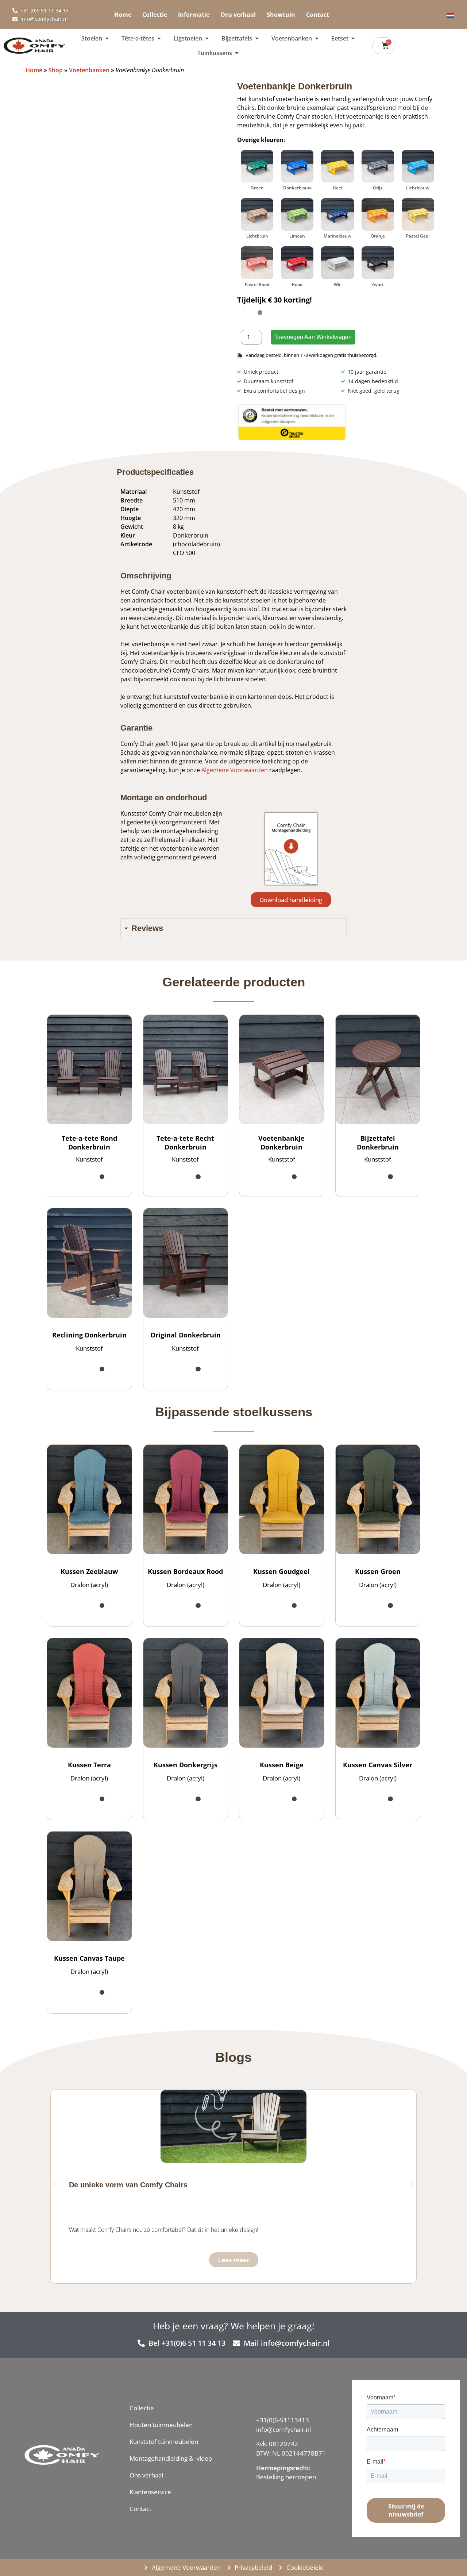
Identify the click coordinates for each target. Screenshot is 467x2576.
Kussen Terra (89, 1765)
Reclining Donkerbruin (89, 1335)
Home (123, 15)
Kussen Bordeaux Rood (185, 1571)
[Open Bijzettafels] (257, 38)
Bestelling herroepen (286, 2477)
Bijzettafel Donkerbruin (378, 1143)
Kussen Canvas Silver (378, 1765)
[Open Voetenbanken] (317, 38)
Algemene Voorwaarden (235, 770)
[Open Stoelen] (107, 38)
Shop (56, 70)
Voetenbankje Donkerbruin (281, 1143)
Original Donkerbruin (186, 1335)
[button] (291, 900)
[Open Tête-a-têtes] (159, 38)
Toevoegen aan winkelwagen (313, 337)
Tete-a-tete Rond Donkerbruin (89, 1143)
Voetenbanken (89, 70)
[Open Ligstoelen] (207, 38)
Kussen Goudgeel (281, 1571)
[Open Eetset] (353, 38)
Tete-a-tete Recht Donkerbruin (185, 1143)
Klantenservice (150, 2492)
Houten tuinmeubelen (161, 2425)
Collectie (155, 15)
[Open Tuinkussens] (237, 53)
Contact (318, 15)
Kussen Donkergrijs (186, 1765)
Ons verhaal (238, 15)
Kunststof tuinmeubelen (164, 2442)
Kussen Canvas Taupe (89, 1958)
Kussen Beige (282, 1765)
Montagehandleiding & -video (171, 2458)
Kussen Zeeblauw (89, 1571)
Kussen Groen (378, 1571)
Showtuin (281, 15)
